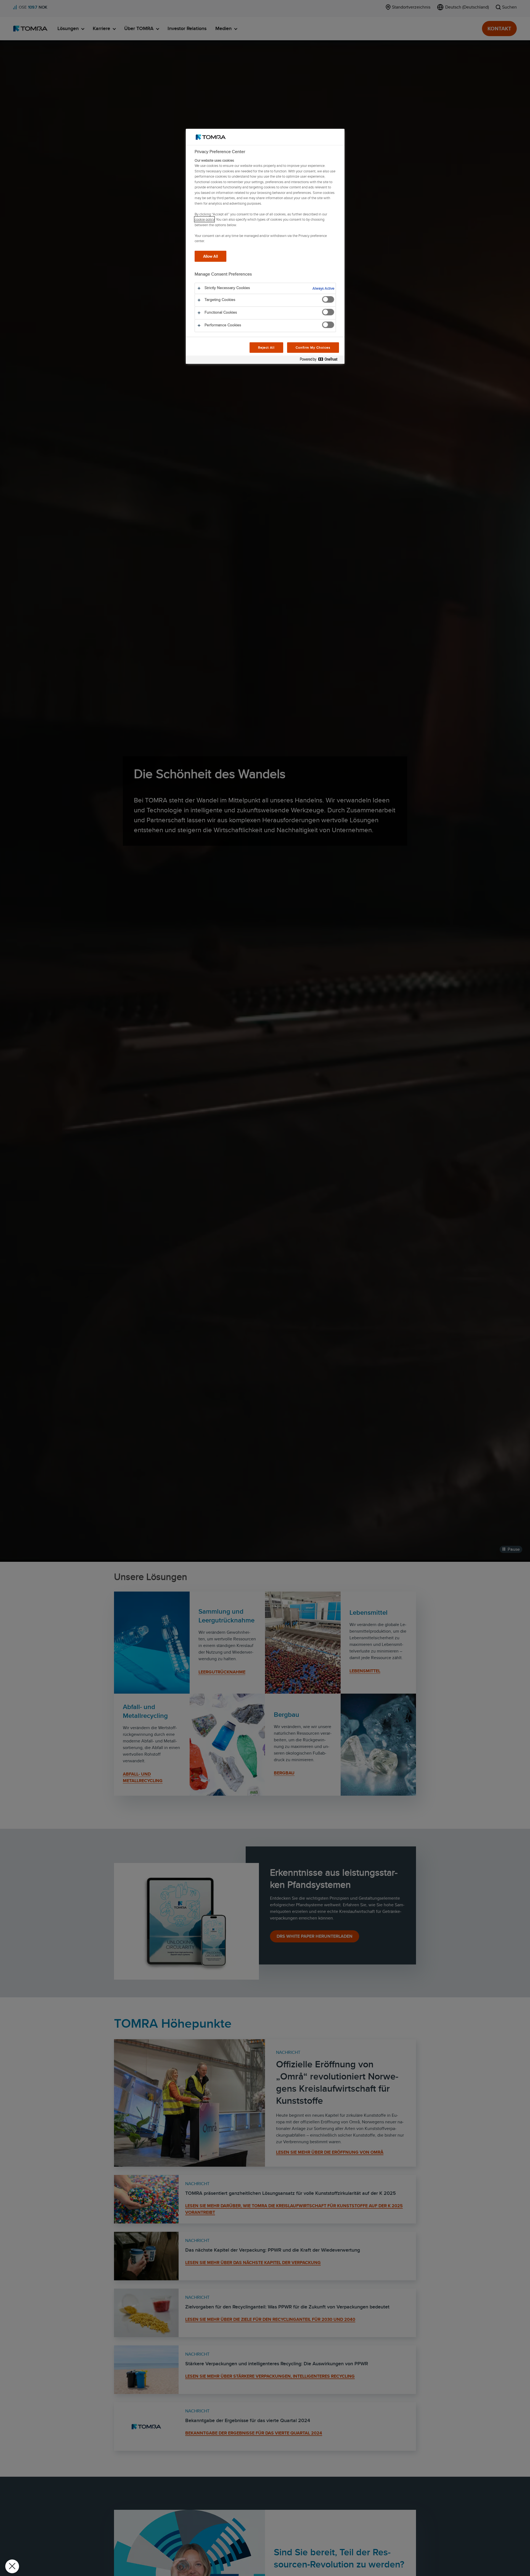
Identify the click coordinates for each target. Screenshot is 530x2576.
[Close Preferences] (12, 2566)
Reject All (267, 347)
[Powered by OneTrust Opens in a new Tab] (321, 360)
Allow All (210, 256)
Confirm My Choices (313, 347)
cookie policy (204, 219)
